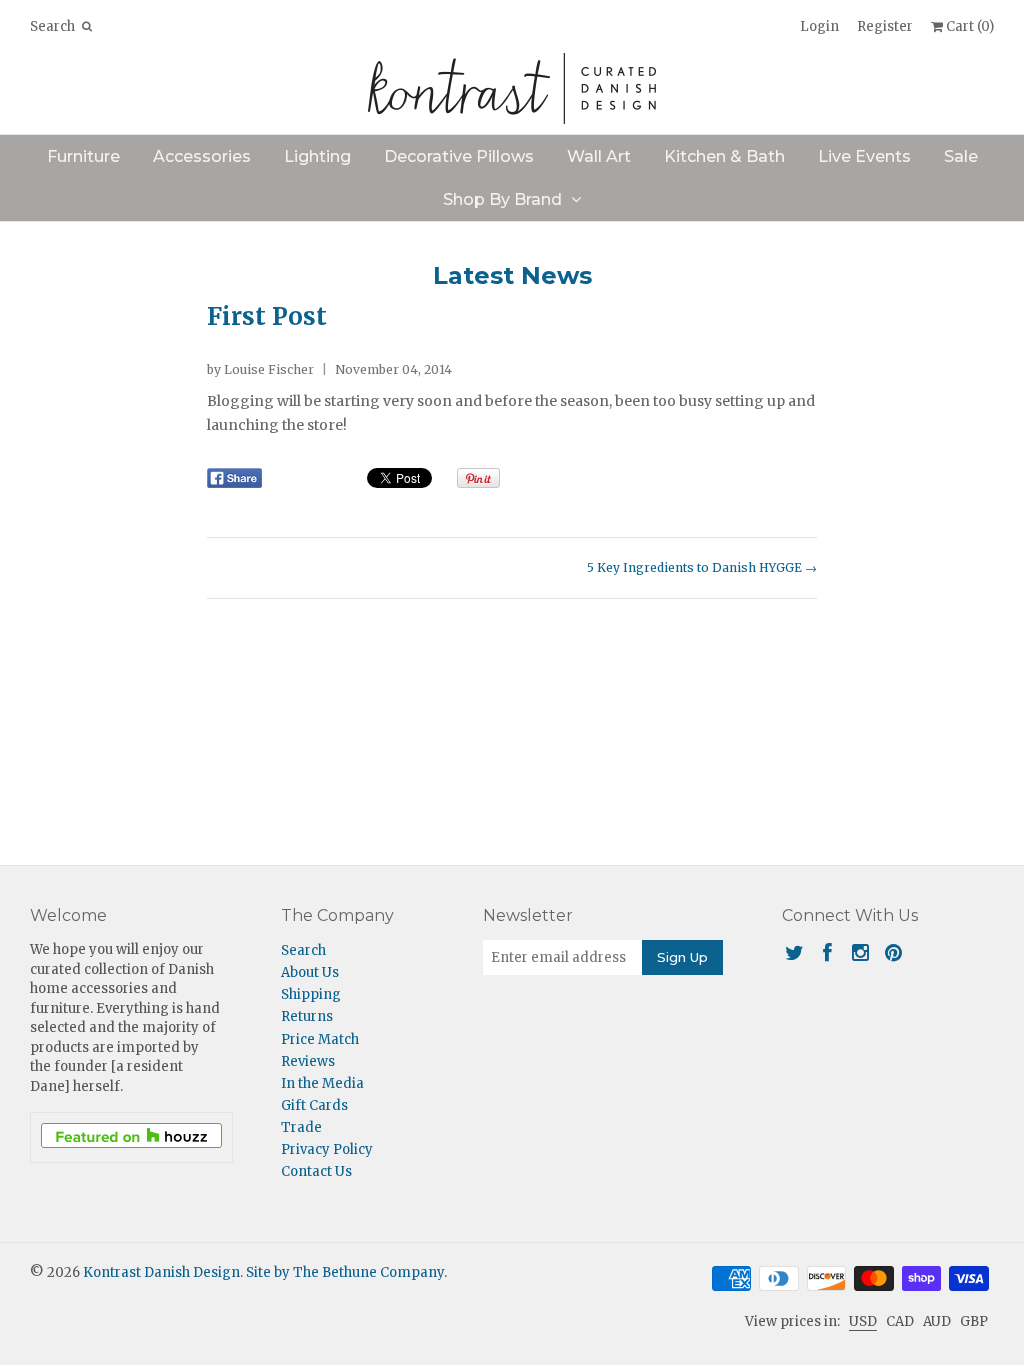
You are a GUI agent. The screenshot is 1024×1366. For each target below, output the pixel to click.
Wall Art (599, 156)
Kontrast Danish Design (161, 1272)
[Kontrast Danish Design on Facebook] (827, 952)
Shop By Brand (502, 199)
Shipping (311, 994)
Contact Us (316, 1171)
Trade (301, 1127)
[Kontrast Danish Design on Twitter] (794, 952)
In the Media (322, 1083)
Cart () (968, 26)
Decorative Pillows (459, 156)
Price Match (320, 1039)
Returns (307, 1016)
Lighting (317, 156)
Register (885, 26)
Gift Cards (314, 1105)
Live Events (864, 156)
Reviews (308, 1061)
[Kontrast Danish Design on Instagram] (860, 952)
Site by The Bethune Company (345, 1272)
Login (819, 26)
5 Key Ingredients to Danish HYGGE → (702, 567)
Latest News (512, 275)
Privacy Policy (327, 1149)
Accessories (202, 156)
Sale (961, 156)
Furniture (83, 156)
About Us (310, 972)
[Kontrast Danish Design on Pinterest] (893, 952)
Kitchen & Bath (724, 156)
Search (303, 950)
